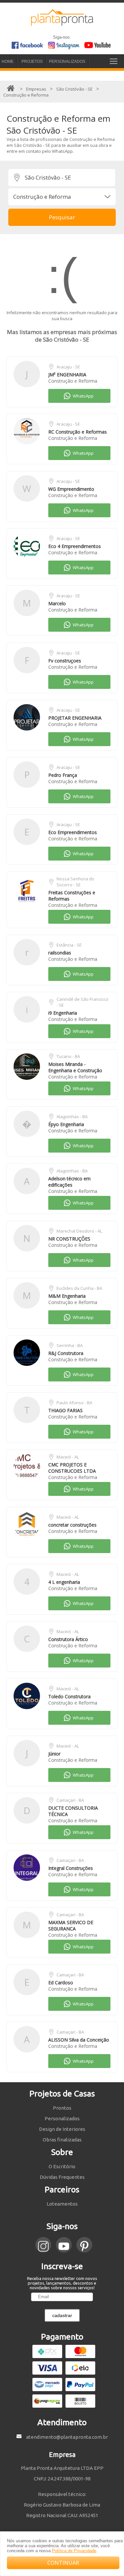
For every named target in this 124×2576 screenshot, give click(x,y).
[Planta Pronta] (62, 23)
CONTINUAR (63, 2563)
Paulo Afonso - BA (74, 1403)
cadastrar (62, 2315)
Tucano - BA (68, 1056)
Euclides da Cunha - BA (79, 1288)
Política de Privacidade (74, 2551)
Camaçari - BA (70, 1800)
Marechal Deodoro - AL (79, 1231)
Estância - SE (69, 945)
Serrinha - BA (70, 1345)
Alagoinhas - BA (72, 1117)
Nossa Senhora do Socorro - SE (75, 882)
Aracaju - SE (68, 367)
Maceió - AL (68, 1457)
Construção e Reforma (73, 381)
